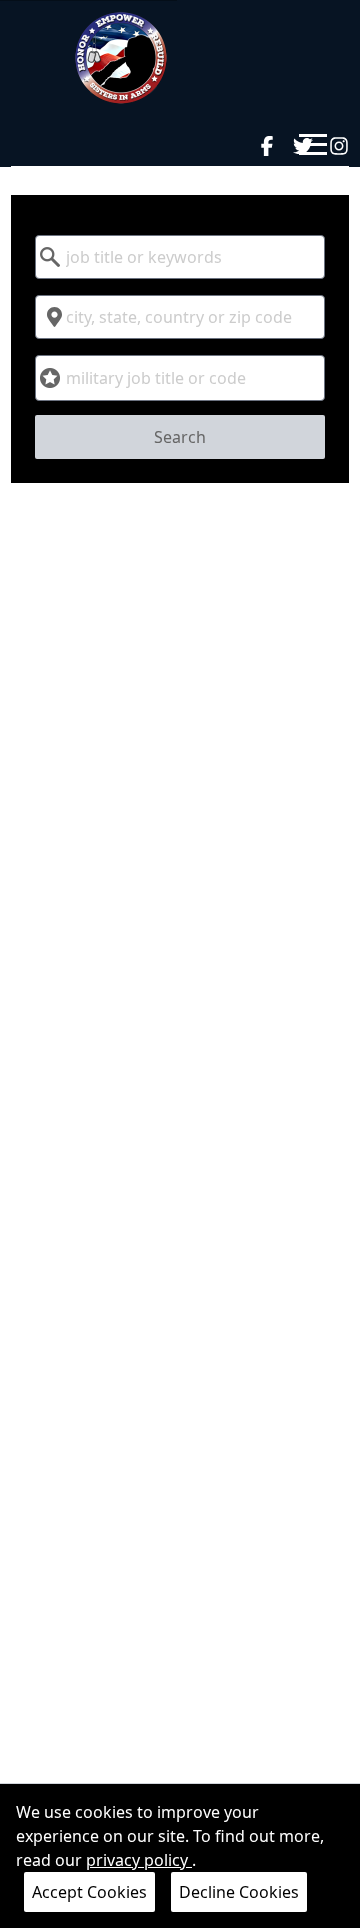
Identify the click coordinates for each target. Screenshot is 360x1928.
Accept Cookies (89, 1892)
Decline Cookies (239, 1892)
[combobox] (180, 257)
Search (180, 437)
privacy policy (139, 1860)
